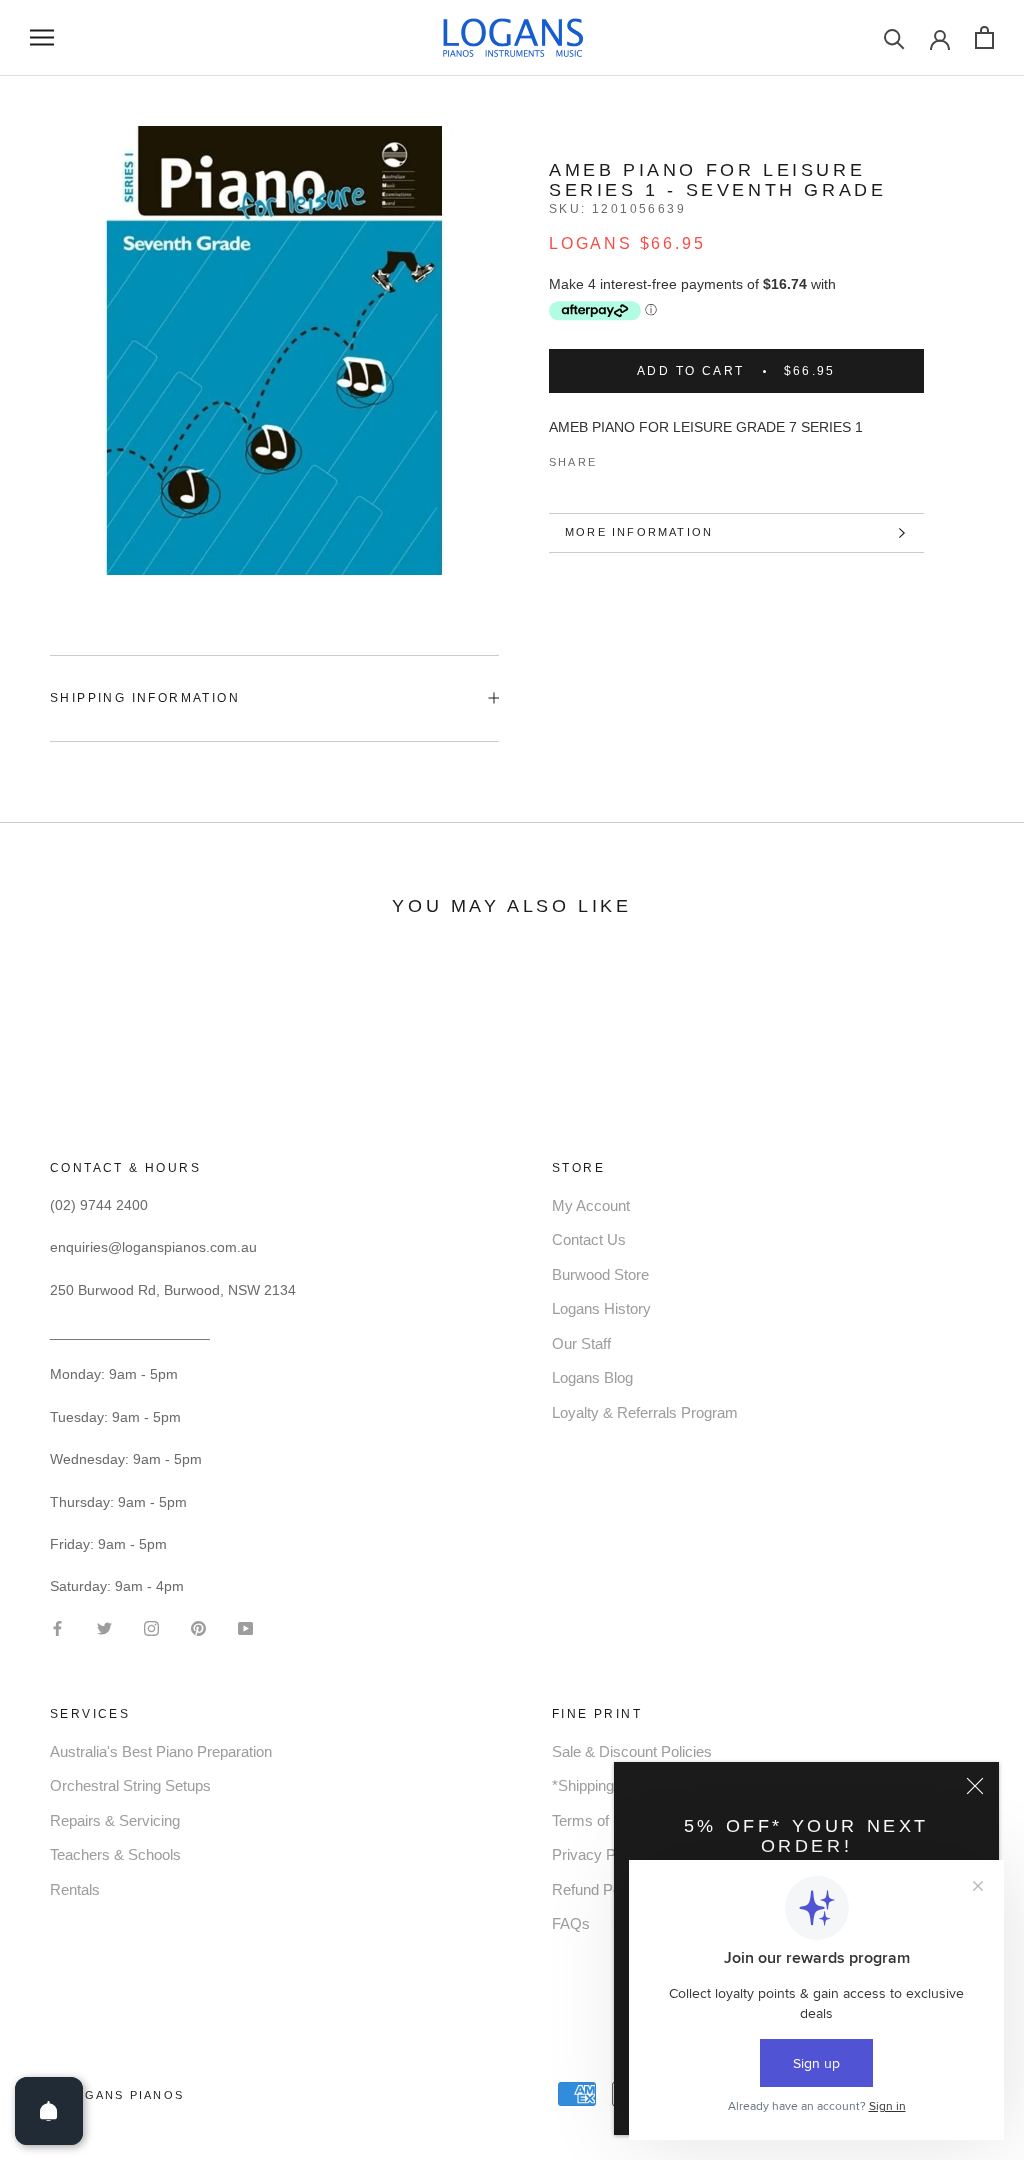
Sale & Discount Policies (632, 1751)
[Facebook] (616, 458)
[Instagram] (151, 1626)
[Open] (49, 2111)
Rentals (75, 1889)
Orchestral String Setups (130, 1785)
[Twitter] (642, 458)
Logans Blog (592, 1377)
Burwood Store (600, 1274)
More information (639, 532)
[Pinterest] (668, 458)
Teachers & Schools (115, 1854)
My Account (591, 1205)
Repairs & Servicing (115, 1820)
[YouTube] (245, 1626)
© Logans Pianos (117, 2095)
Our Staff (581, 1343)
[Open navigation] (42, 37)
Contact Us (589, 1239)
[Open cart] (984, 37)
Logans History (601, 1308)
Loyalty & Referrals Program (645, 1412)
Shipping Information (145, 698)
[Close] (975, 1786)
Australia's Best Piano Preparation (161, 1751)
